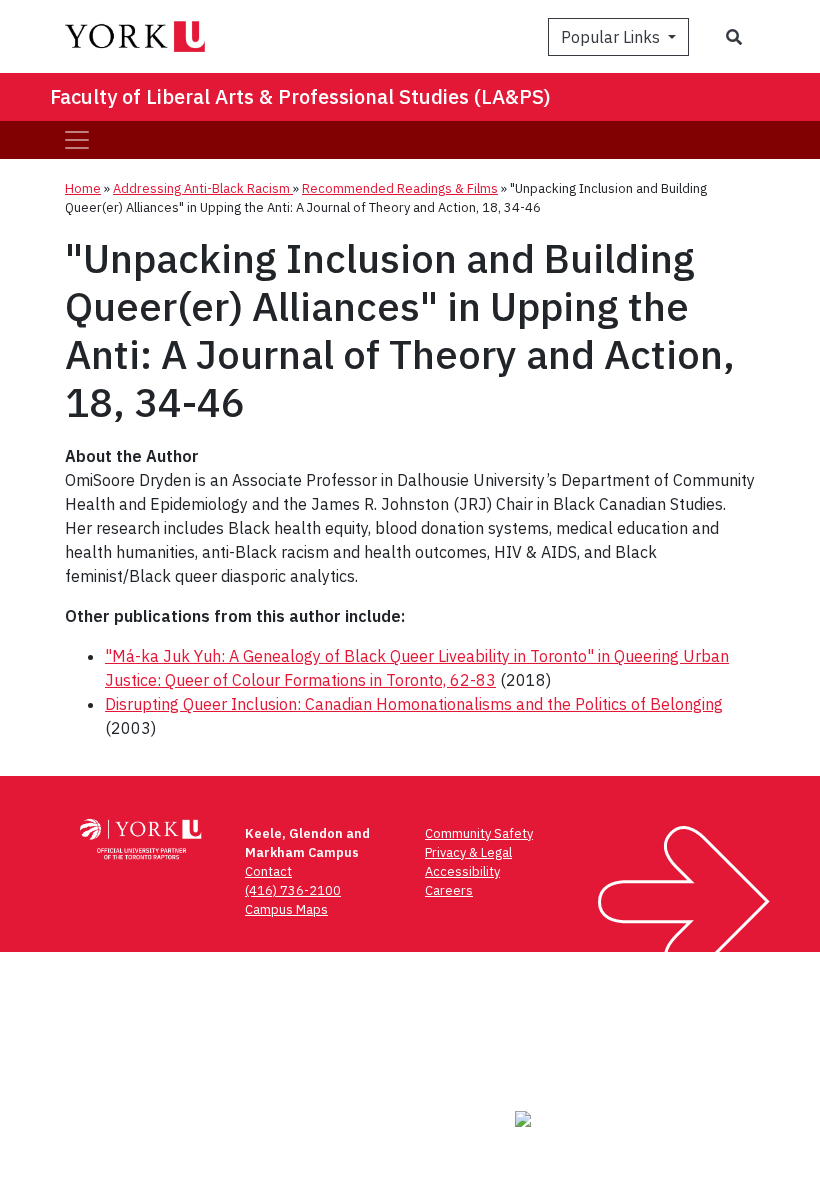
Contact (268, 871)
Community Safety (479, 833)
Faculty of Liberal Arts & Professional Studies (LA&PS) (300, 96)
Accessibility (462, 871)
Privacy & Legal (468, 852)
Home (83, 188)
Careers (449, 890)
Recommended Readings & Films (400, 188)
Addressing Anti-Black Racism (203, 188)
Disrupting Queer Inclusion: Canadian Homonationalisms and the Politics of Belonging (414, 704)
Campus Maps (286, 909)
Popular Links (612, 37)
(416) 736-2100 (293, 890)
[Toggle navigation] (77, 140)
